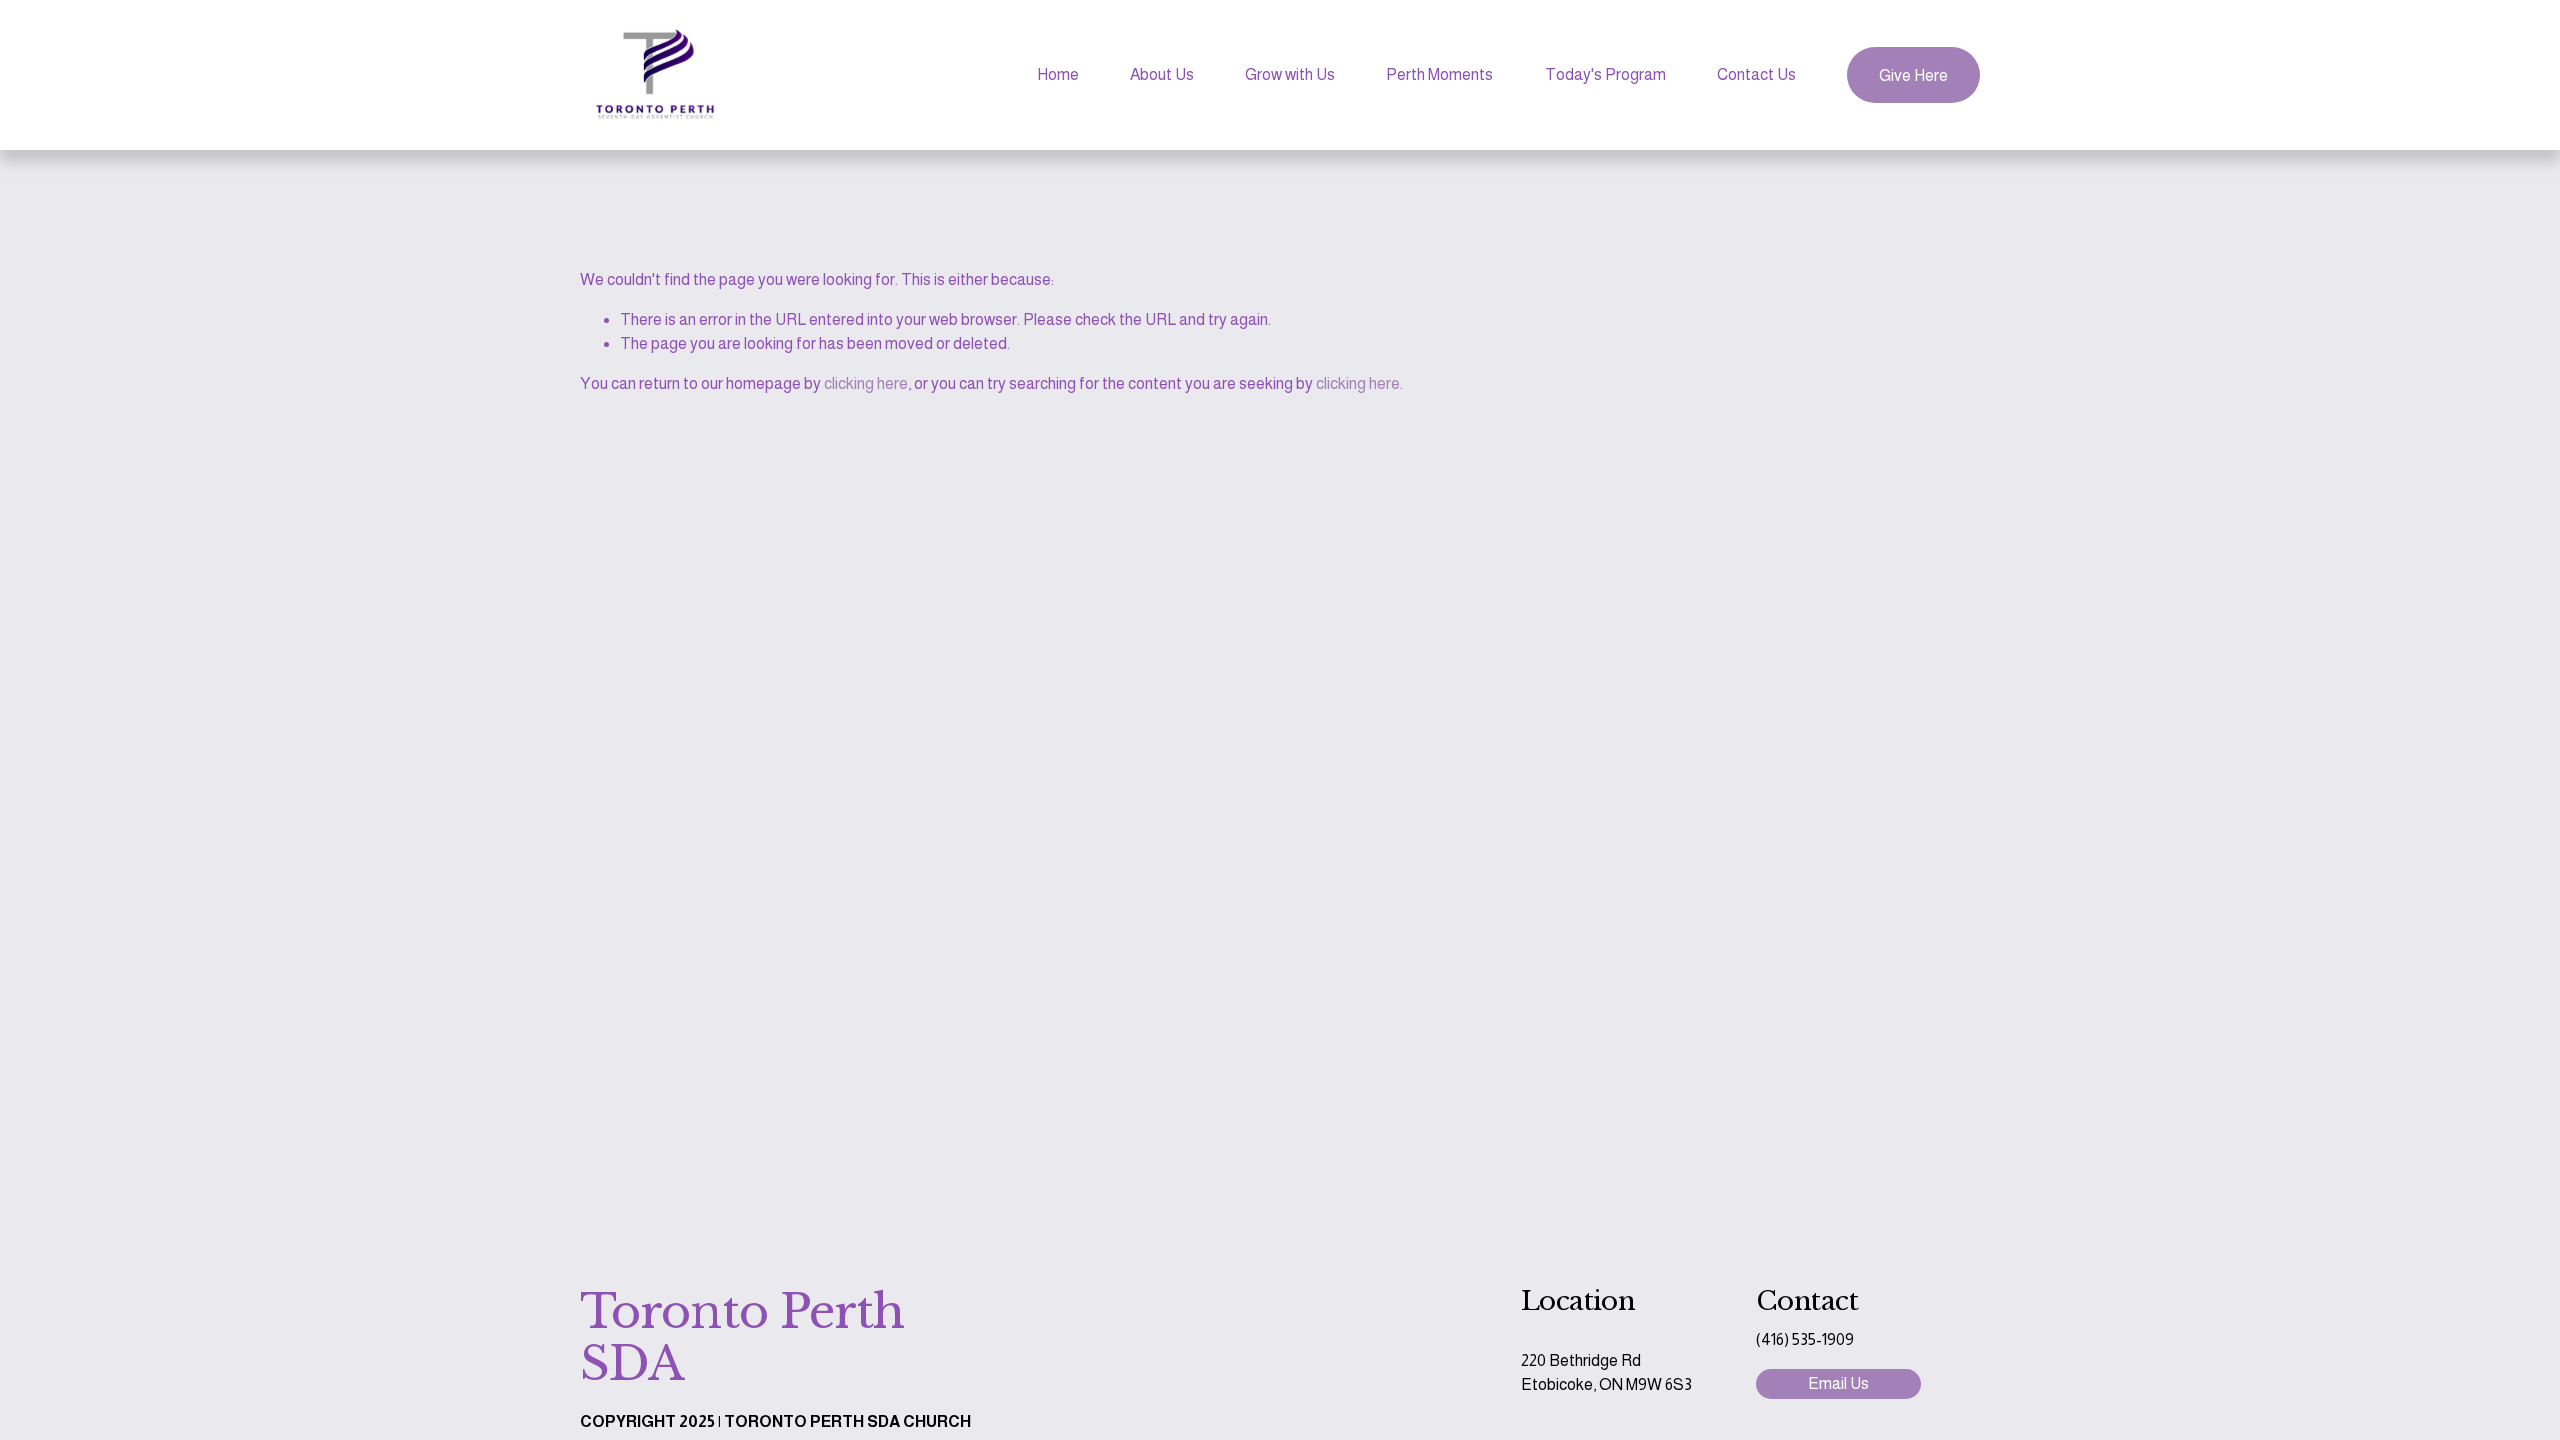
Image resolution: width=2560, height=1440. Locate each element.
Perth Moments (1439, 74)
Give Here (1913, 75)
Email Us (1838, 1383)
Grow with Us (1290, 74)
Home (1058, 74)
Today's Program (1605, 74)
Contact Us (1756, 74)
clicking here (866, 383)
